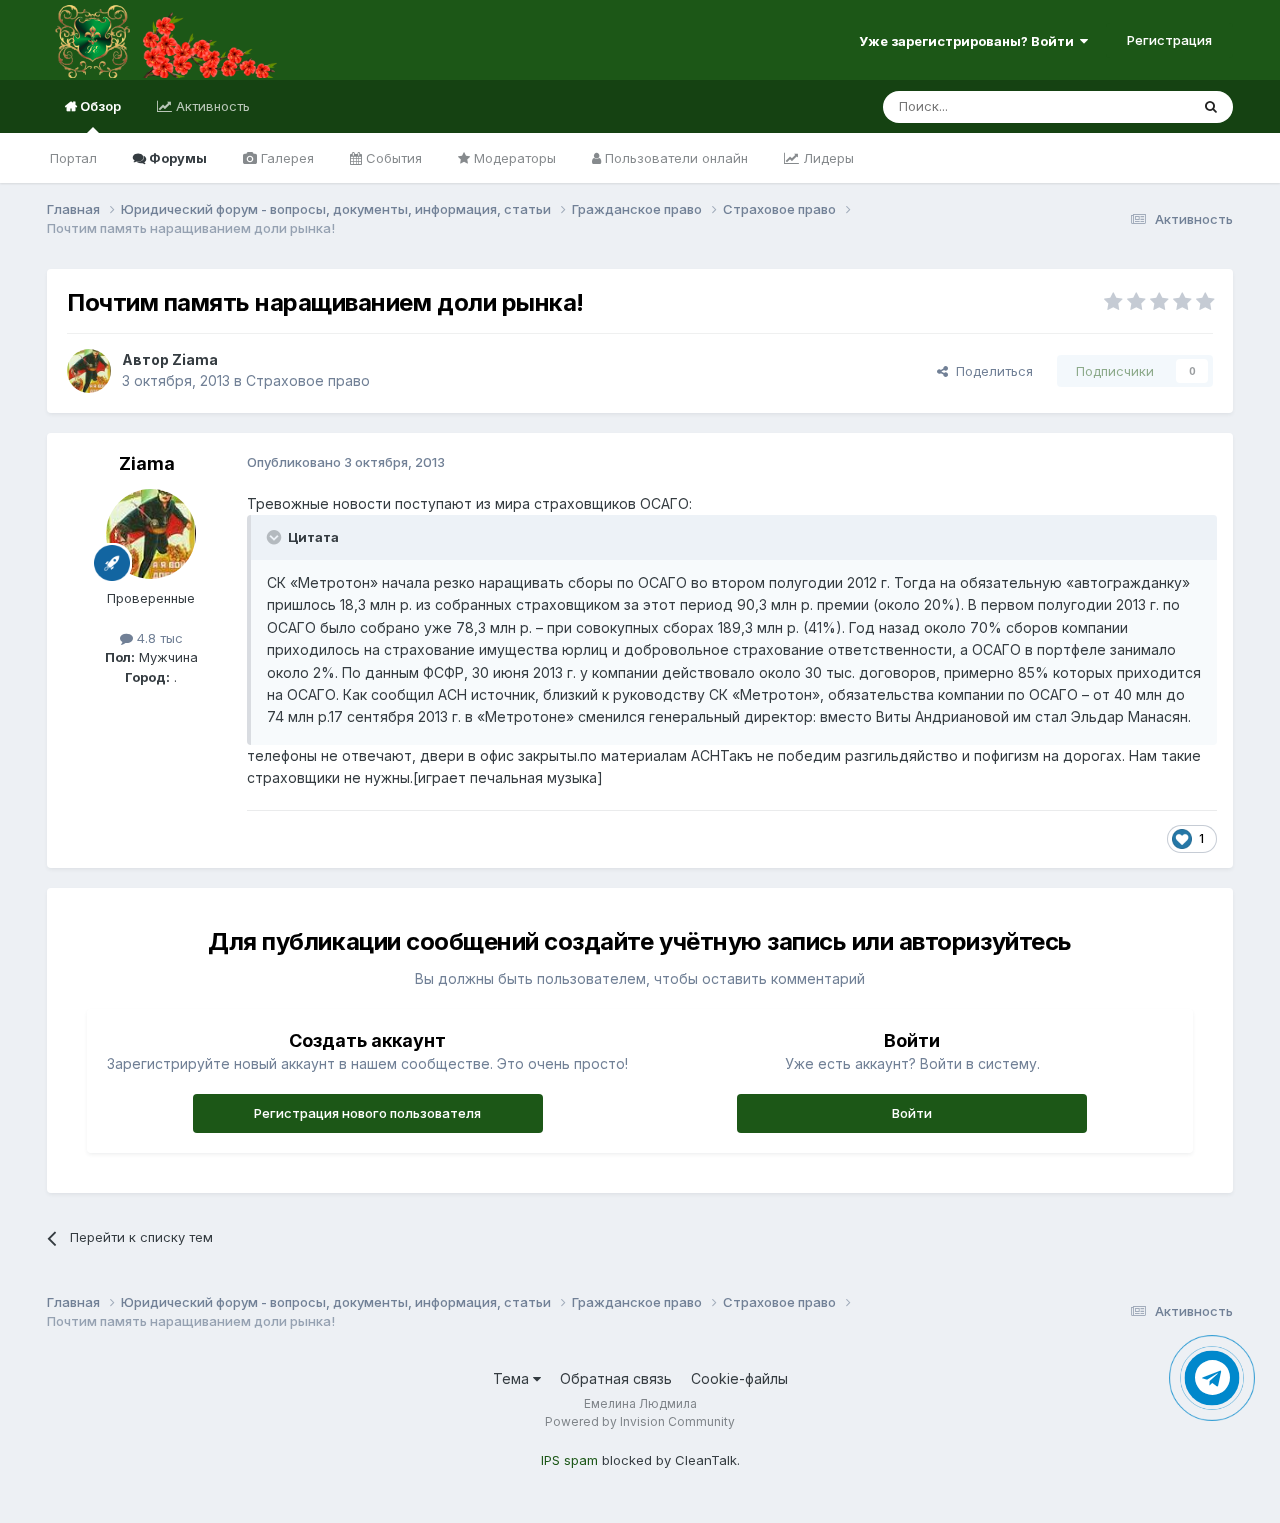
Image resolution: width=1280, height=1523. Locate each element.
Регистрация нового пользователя (367, 1113)
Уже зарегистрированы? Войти (969, 41)
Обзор (99, 106)
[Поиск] (1211, 107)
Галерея (285, 158)
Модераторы (513, 158)
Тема (513, 1378)
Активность (211, 106)
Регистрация (1169, 40)
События (392, 158)
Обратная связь (616, 1378)
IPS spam (569, 1460)
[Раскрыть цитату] (276, 537)
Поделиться (990, 371)
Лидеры (826, 158)
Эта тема (1135, 106)
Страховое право (308, 380)
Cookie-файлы (739, 1378)
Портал (73, 158)
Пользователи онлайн (674, 158)
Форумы (176, 158)
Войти (912, 1113)
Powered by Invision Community (640, 1421)
